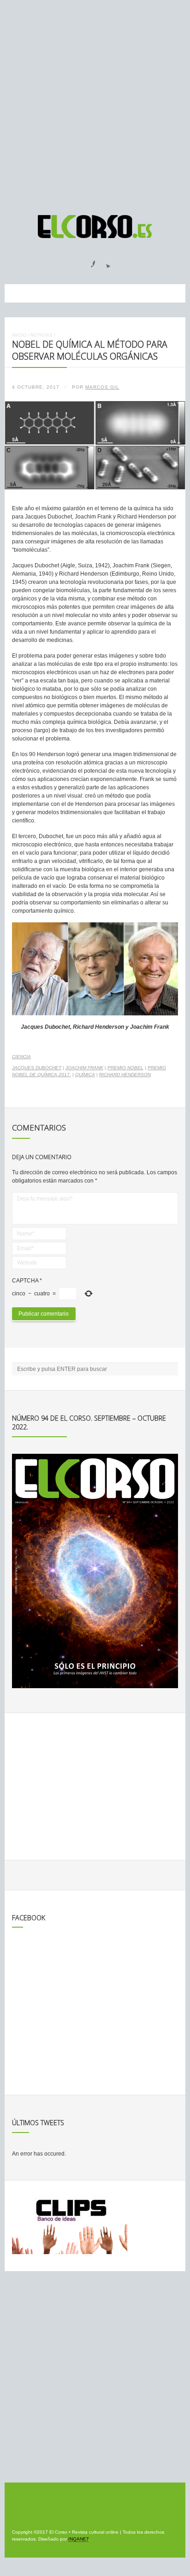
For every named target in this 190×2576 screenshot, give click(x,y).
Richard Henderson (125, 1075)
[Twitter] (105, 261)
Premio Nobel (125, 1068)
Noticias (42, 335)
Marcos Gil (102, 387)
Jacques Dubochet (37, 1068)
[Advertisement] (95, 103)
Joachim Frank (84, 1068)
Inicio (19, 335)
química (85, 1075)
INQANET (78, 2539)
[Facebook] (88, 261)
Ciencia (21, 1057)
